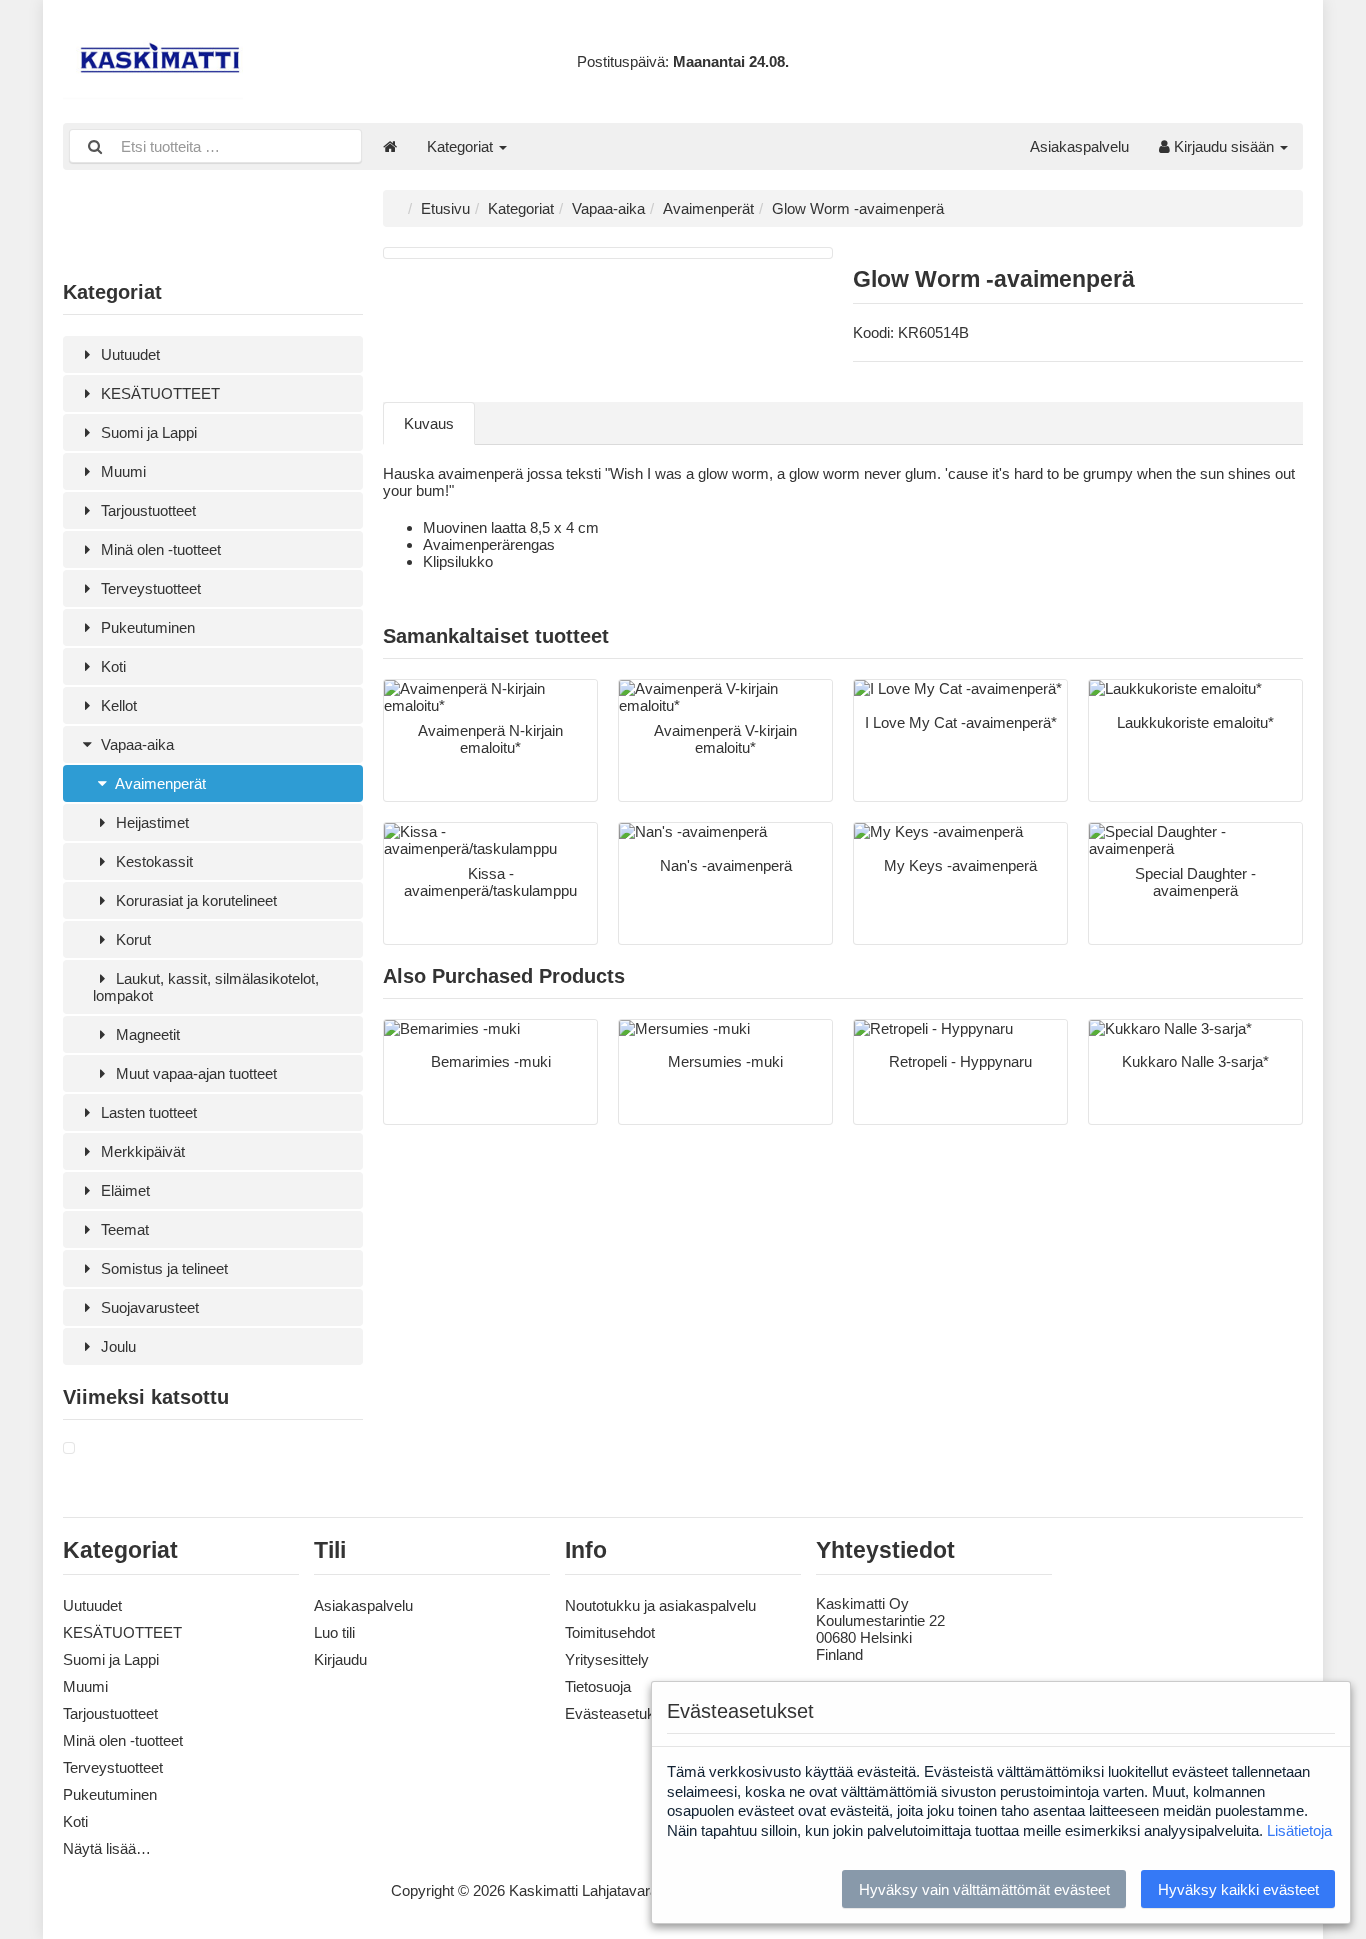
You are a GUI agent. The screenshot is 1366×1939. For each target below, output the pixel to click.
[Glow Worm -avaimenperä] (69, 1448)
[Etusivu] (390, 146)
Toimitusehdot (610, 1632)
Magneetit (146, 1034)
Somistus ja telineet (162, 1268)
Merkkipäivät (141, 1151)
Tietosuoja (598, 1686)
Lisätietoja (1299, 1830)
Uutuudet (128, 354)
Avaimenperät (159, 783)
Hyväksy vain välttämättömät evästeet (984, 1889)
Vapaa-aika (135, 744)
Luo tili (334, 1632)
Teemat (123, 1229)
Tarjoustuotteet (146, 510)
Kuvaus (429, 423)
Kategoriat (462, 146)
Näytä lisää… (107, 1848)
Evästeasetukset (620, 1713)
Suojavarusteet (148, 1307)
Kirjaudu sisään (1224, 146)
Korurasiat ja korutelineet (194, 900)
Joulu (116, 1346)
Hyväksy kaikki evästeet (1238, 1889)
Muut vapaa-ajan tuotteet (194, 1073)
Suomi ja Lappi (147, 432)
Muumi (121, 471)
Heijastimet (150, 822)
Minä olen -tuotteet (159, 549)
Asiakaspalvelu (1079, 146)
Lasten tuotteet (147, 1112)
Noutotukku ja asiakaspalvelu (660, 1605)
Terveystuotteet (149, 588)
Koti (111, 666)
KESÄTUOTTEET (158, 393)
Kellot (117, 705)
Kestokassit (152, 861)
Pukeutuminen (146, 627)
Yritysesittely (607, 1659)
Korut (131, 939)
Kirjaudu (340, 1659)
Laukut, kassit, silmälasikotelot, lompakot (206, 987)
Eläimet (123, 1190)
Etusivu (445, 208)
